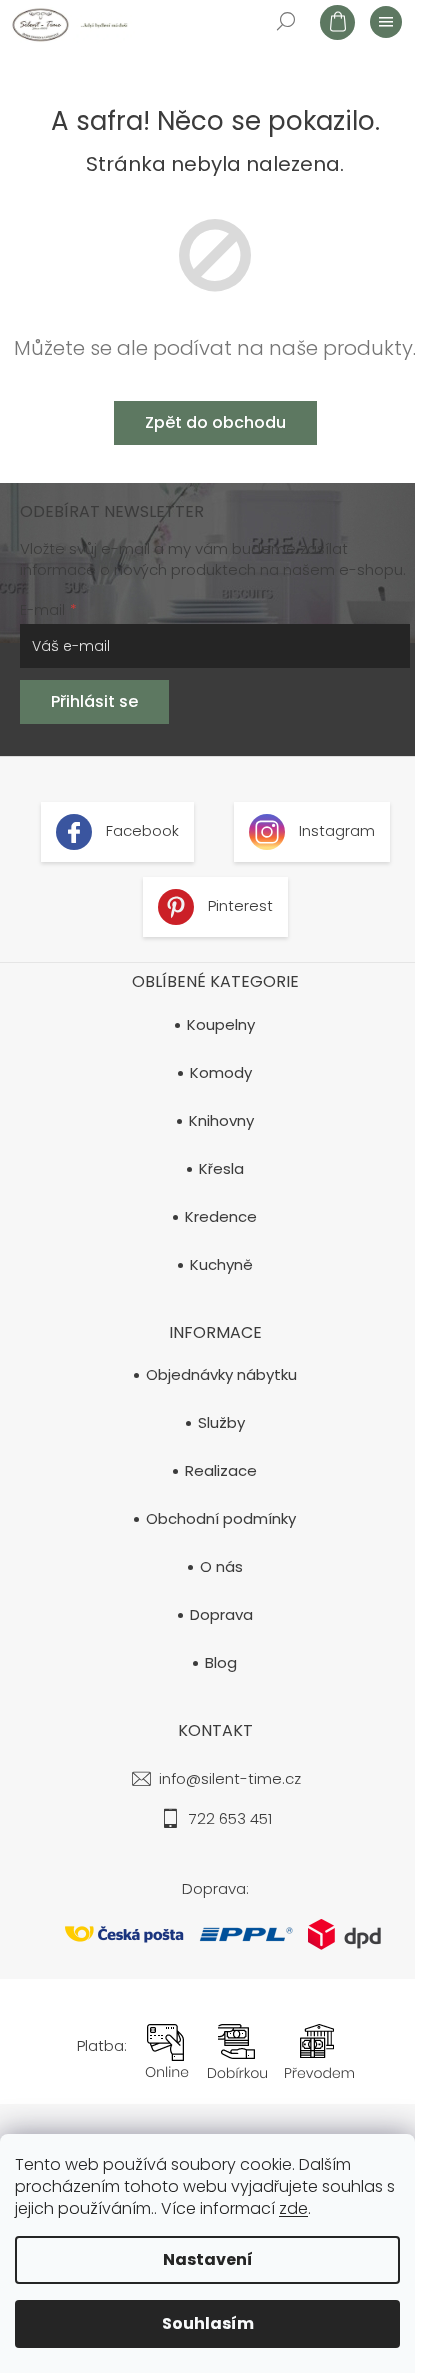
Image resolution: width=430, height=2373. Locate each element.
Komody (221, 1073)
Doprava (221, 1615)
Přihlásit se (94, 701)
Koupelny (221, 1025)
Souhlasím (208, 2323)
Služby (221, 1423)
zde (293, 2208)
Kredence (221, 1217)
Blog (221, 1663)
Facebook (140, 830)
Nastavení (208, 2259)
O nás (221, 1567)
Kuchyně (221, 1265)
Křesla (221, 1169)
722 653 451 (230, 1818)
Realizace (221, 1471)
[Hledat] (285, 20)
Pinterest (238, 905)
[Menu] (385, 21)
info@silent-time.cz (230, 1778)
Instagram (335, 830)
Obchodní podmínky (221, 1519)
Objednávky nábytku (221, 1375)
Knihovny (221, 1121)
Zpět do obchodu (215, 422)
